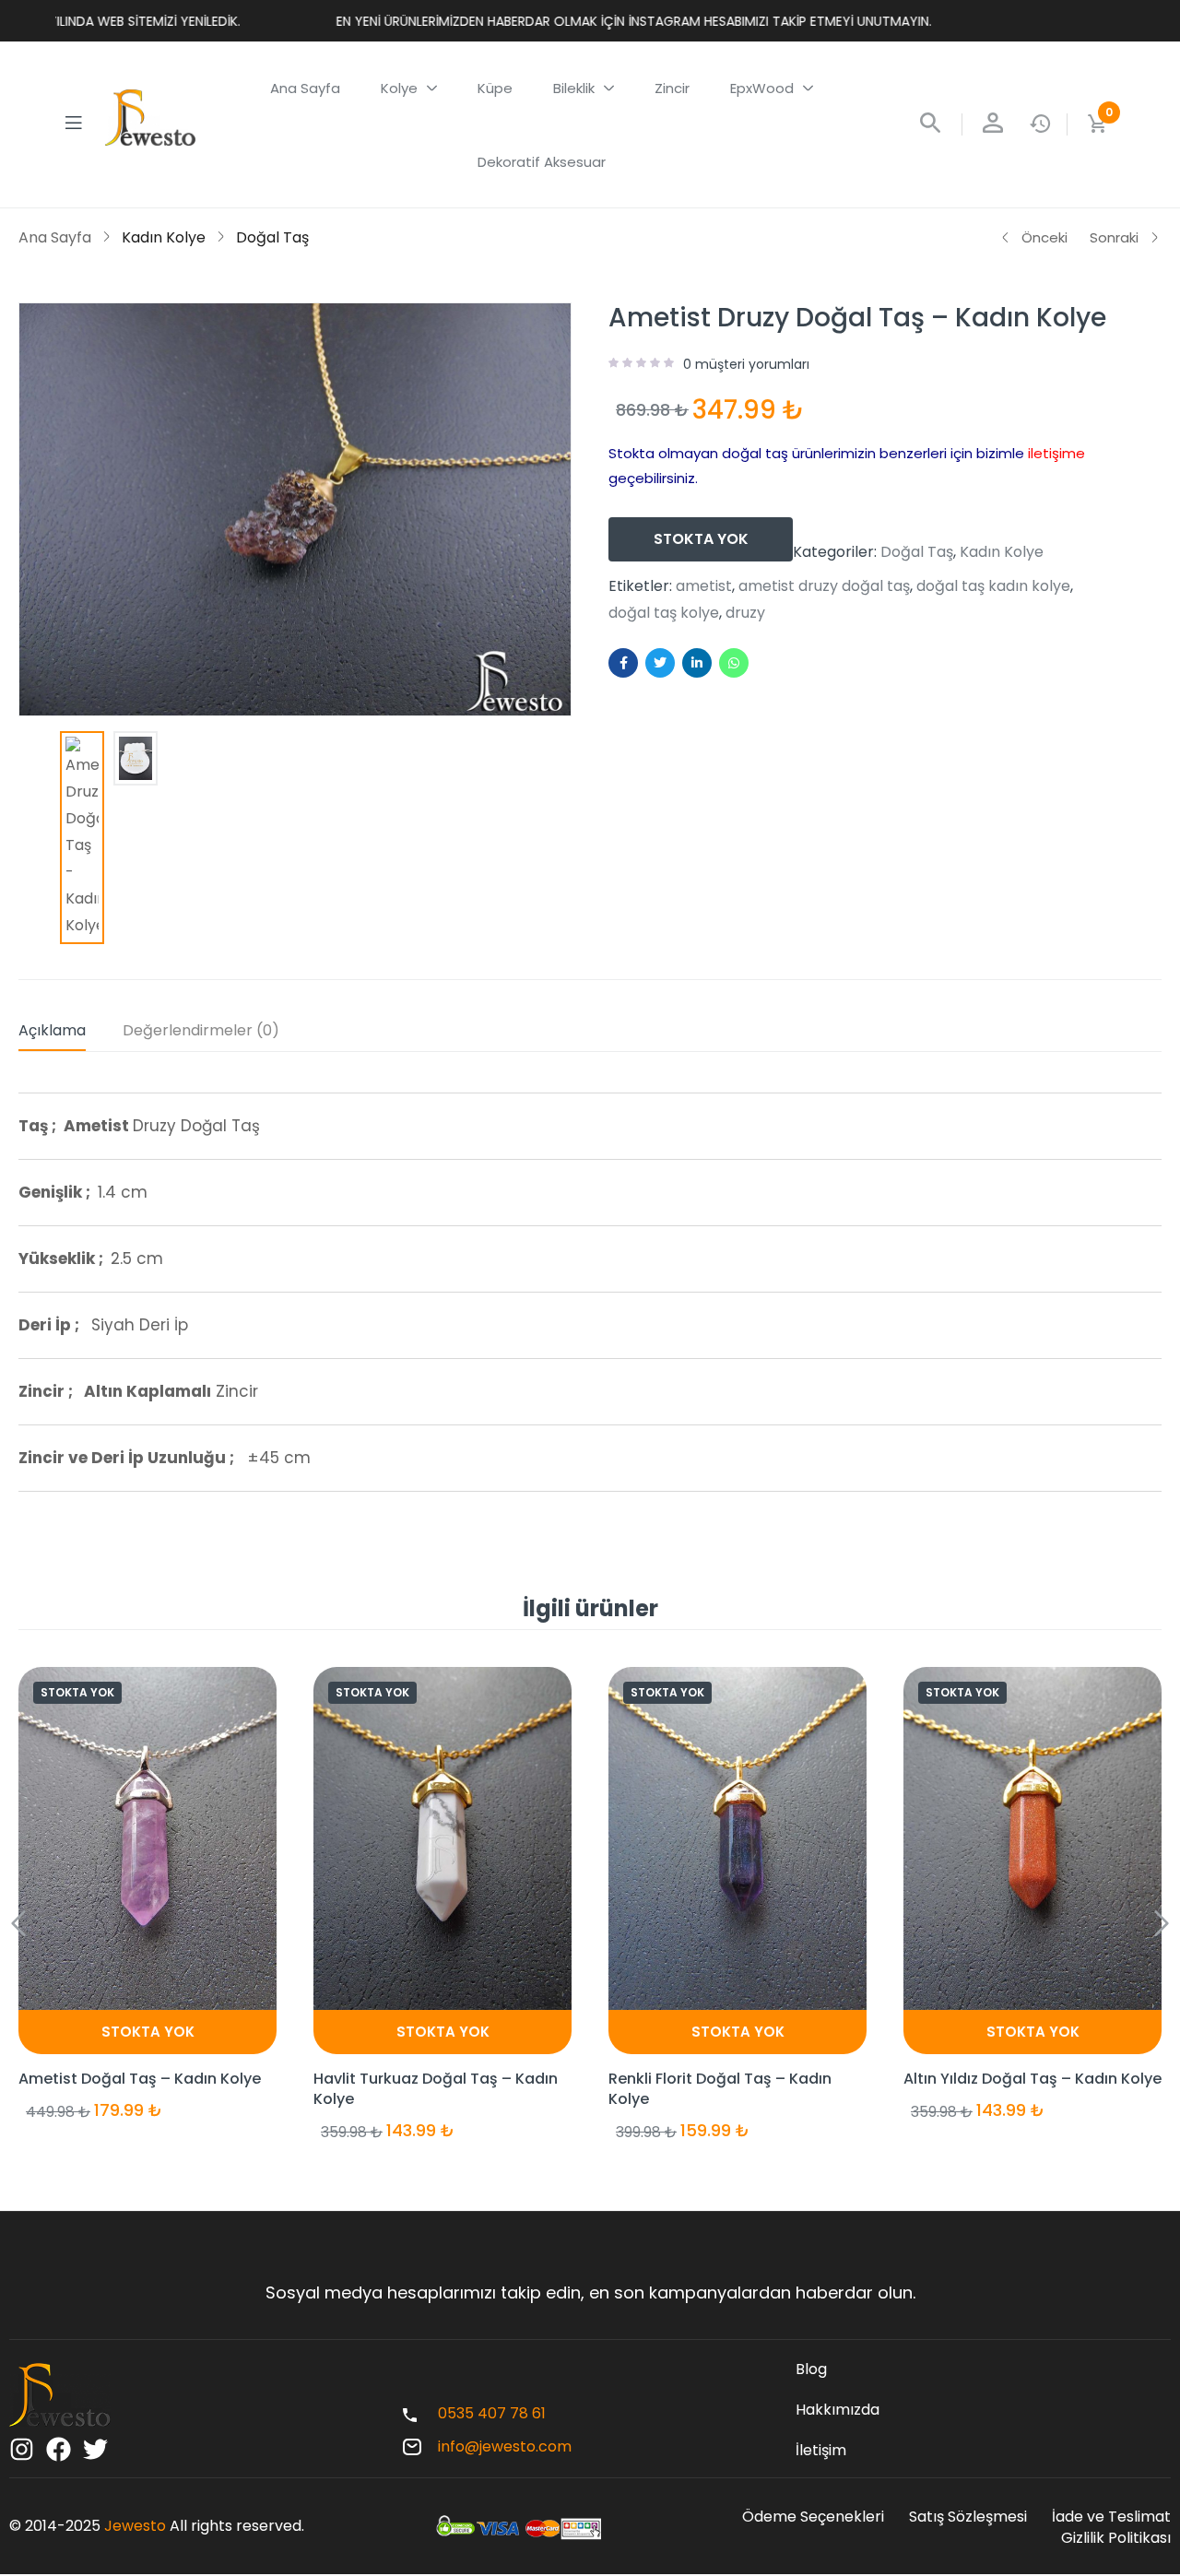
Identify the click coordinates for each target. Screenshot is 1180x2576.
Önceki (1044, 237)
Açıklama (52, 1030)
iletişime (1056, 453)
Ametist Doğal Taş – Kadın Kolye (140, 2079)
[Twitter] (95, 2449)
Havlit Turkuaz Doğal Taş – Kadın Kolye (436, 2089)
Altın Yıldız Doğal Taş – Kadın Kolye (1032, 2079)
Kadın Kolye (164, 237)
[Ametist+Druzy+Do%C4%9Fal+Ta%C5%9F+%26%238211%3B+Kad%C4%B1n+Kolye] (660, 663)
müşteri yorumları (746, 364)
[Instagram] (22, 2449)
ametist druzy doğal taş (824, 586)
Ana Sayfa (55, 237)
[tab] (71, 1034)
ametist (704, 586)
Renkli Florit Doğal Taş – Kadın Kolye (720, 2089)
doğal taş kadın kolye (993, 586)
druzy (745, 613)
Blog (811, 2369)
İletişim (821, 2450)
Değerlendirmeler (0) (201, 1030)
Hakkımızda (838, 2410)
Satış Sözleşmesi (968, 2517)
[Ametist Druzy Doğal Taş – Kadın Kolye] (623, 663)
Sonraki (1114, 237)
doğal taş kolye (664, 613)
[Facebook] (59, 2449)
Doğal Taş (272, 237)
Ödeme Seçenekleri (813, 2517)
